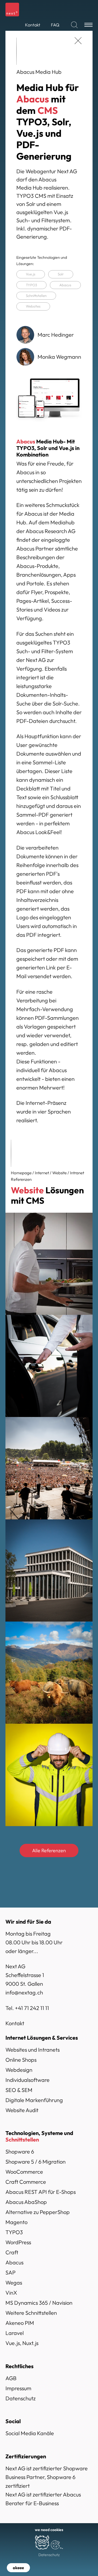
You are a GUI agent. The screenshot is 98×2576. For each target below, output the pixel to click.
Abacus (65, 285)
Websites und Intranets (33, 2050)
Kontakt (15, 2023)
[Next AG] (12, 10)
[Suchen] (74, 25)
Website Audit (22, 2110)
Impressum (18, 2388)
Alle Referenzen (49, 1850)
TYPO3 (31, 285)
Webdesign (19, 2070)
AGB (11, 2378)
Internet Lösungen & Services (42, 2038)
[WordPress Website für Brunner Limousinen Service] (49, 1366)
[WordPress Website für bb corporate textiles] (49, 1775)
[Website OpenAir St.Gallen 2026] (49, 1468)
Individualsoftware (27, 2080)
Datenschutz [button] (49, 2555)
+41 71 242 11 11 (32, 2008)
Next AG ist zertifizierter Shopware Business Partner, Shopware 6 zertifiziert (47, 2477)
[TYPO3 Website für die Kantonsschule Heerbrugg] (49, 1570)
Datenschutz (21, 2398)
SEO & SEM (19, 2090)
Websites (33, 306)
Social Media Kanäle (30, 2433)
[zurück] (78, 41)
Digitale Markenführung (34, 2100)
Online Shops (21, 2060)
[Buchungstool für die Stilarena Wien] (49, 1264)
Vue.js (31, 274)
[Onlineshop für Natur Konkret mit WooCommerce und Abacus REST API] (49, 1673)
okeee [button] (18, 2568)
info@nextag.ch (24, 1992)
